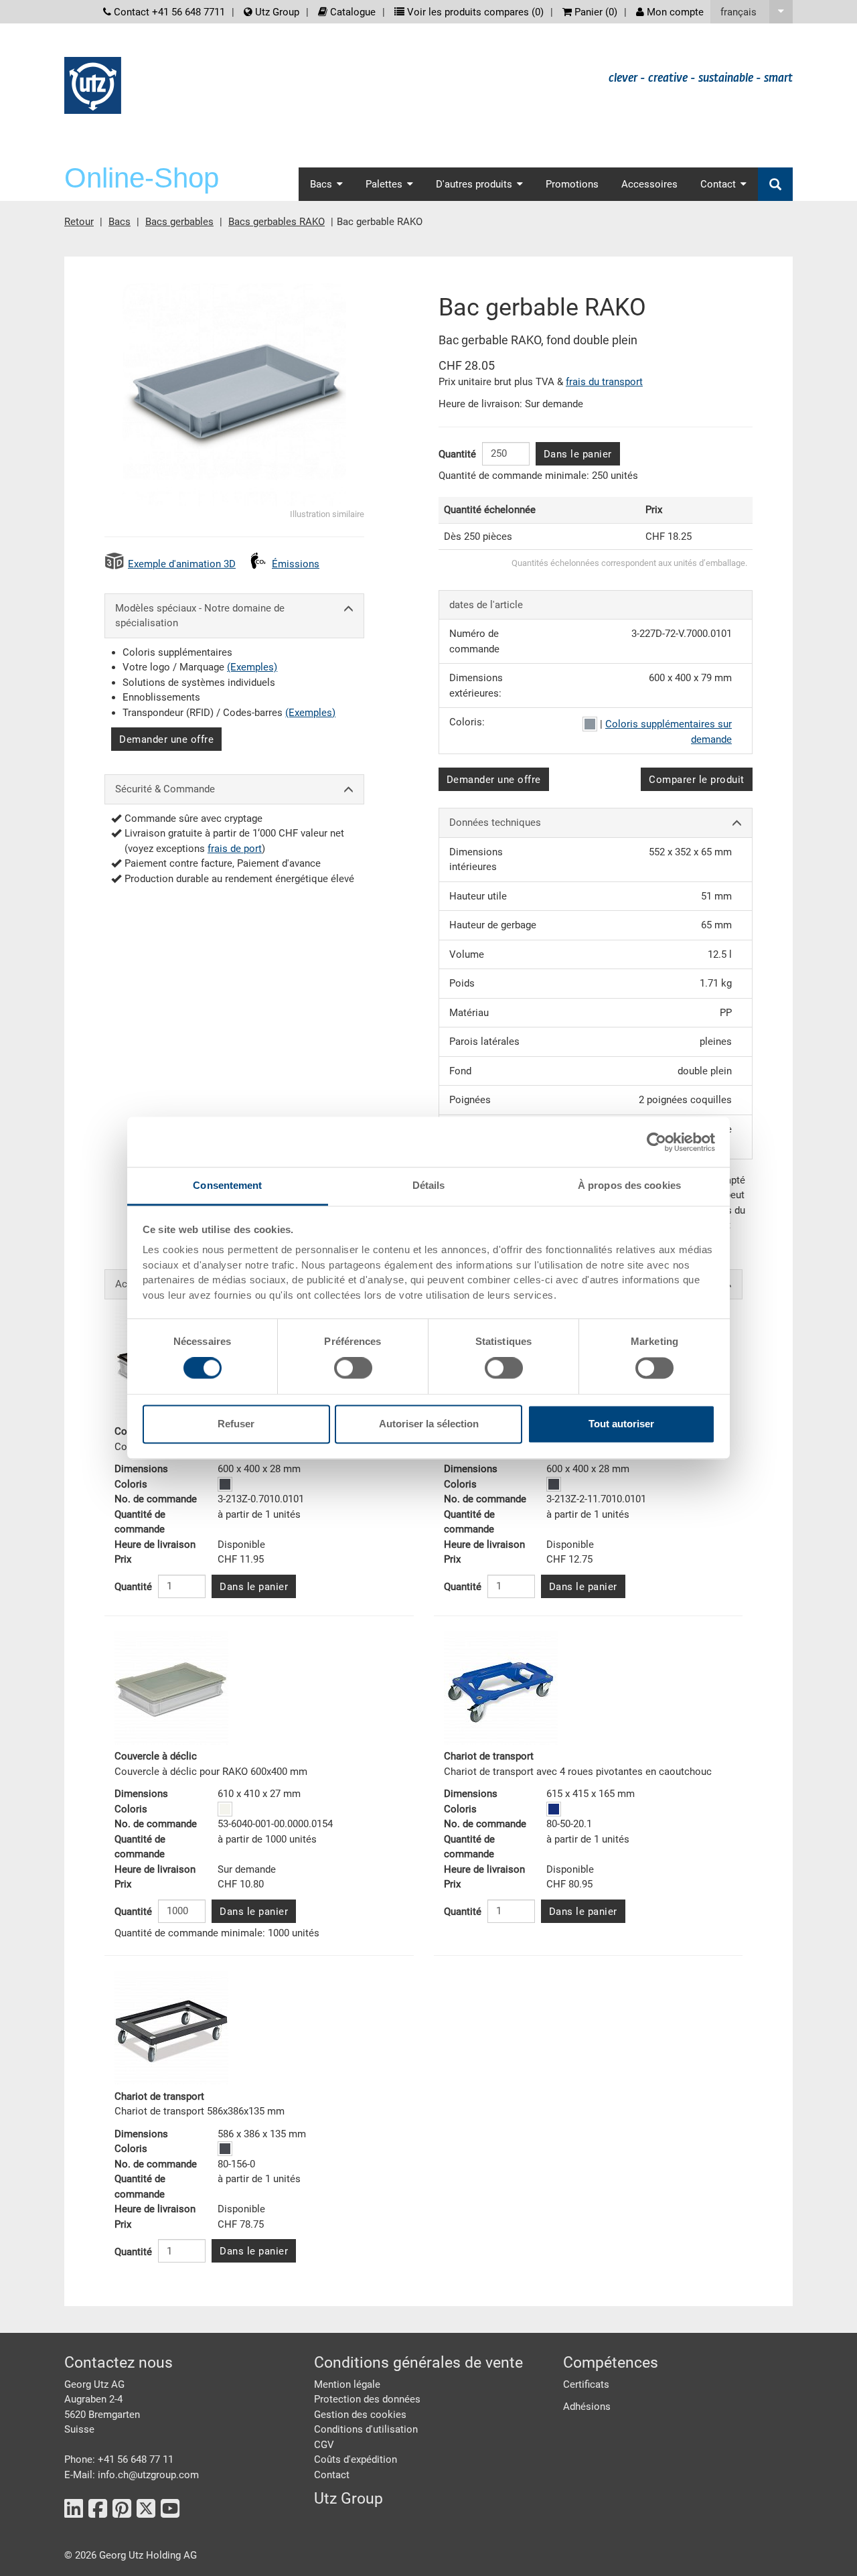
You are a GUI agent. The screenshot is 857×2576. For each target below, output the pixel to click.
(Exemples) (252, 667)
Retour (79, 222)
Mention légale (347, 2384)
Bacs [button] (321, 184)
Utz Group (276, 12)
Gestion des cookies (360, 2415)
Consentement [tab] (227, 1185)
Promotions (572, 184)
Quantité (457, 454)
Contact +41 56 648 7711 (168, 12)
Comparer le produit (697, 780)
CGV (324, 2445)
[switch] (353, 1368)
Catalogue (352, 12)
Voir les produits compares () (474, 12)
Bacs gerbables (179, 222)
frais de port (235, 849)
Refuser (236, 1424)
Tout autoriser (621, 1424)
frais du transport (604, 382)
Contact (332, 2475)
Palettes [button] (384, 184)
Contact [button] (718, 184)
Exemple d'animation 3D (182, 564)
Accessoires (649, 184)
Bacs (120, 222)
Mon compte (674, 12)
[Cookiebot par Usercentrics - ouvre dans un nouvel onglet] (656, 1142)
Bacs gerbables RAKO (277, 222)
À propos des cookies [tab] (629, 1185)
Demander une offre (166, 739)
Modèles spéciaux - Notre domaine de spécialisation (200, 616)
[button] (752, 12)
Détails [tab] (429, 1185)
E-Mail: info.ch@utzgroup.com (132, 2475)
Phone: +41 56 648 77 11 (119, 2459)
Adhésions (587, 2407)
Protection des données (367, 2399)
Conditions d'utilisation (366, 2429)
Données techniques (495, 822)
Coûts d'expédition (356, 2459)
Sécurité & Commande (165, 789)
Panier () (595, 12)
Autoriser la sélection (429, 1424)
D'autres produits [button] (474, 184)
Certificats (586, 2384)
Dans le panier (578, 454)
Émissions (296, 564)
